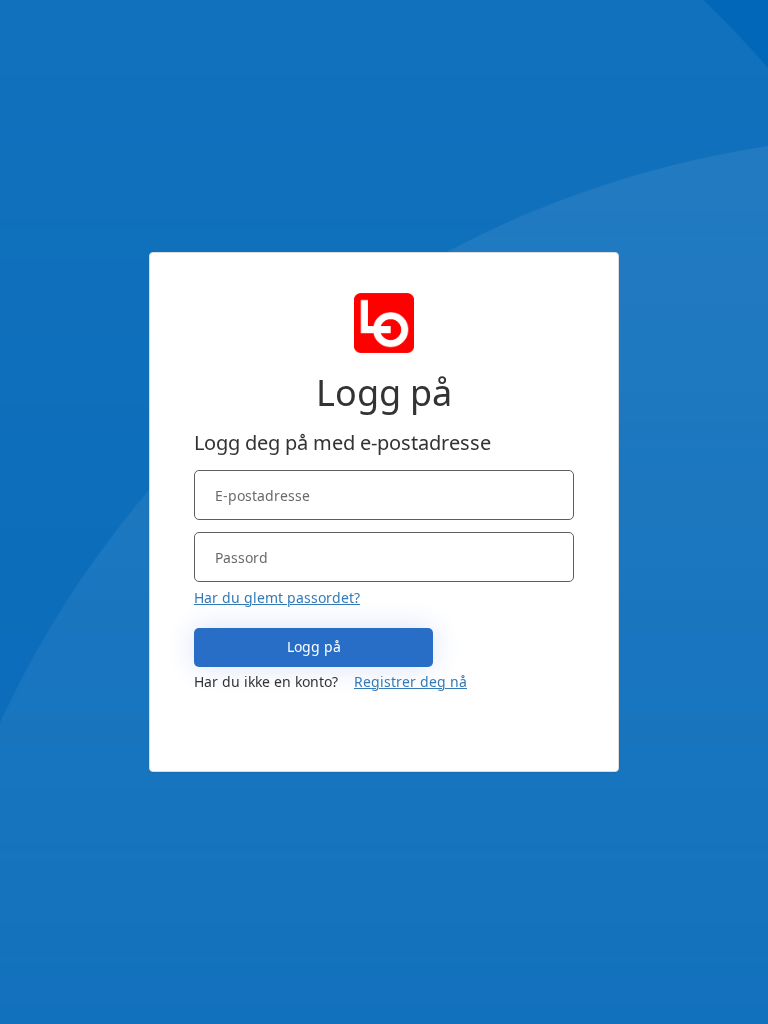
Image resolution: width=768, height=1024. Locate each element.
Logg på (314, 646)
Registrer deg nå (410, 681)
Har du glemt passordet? (277, 597)
